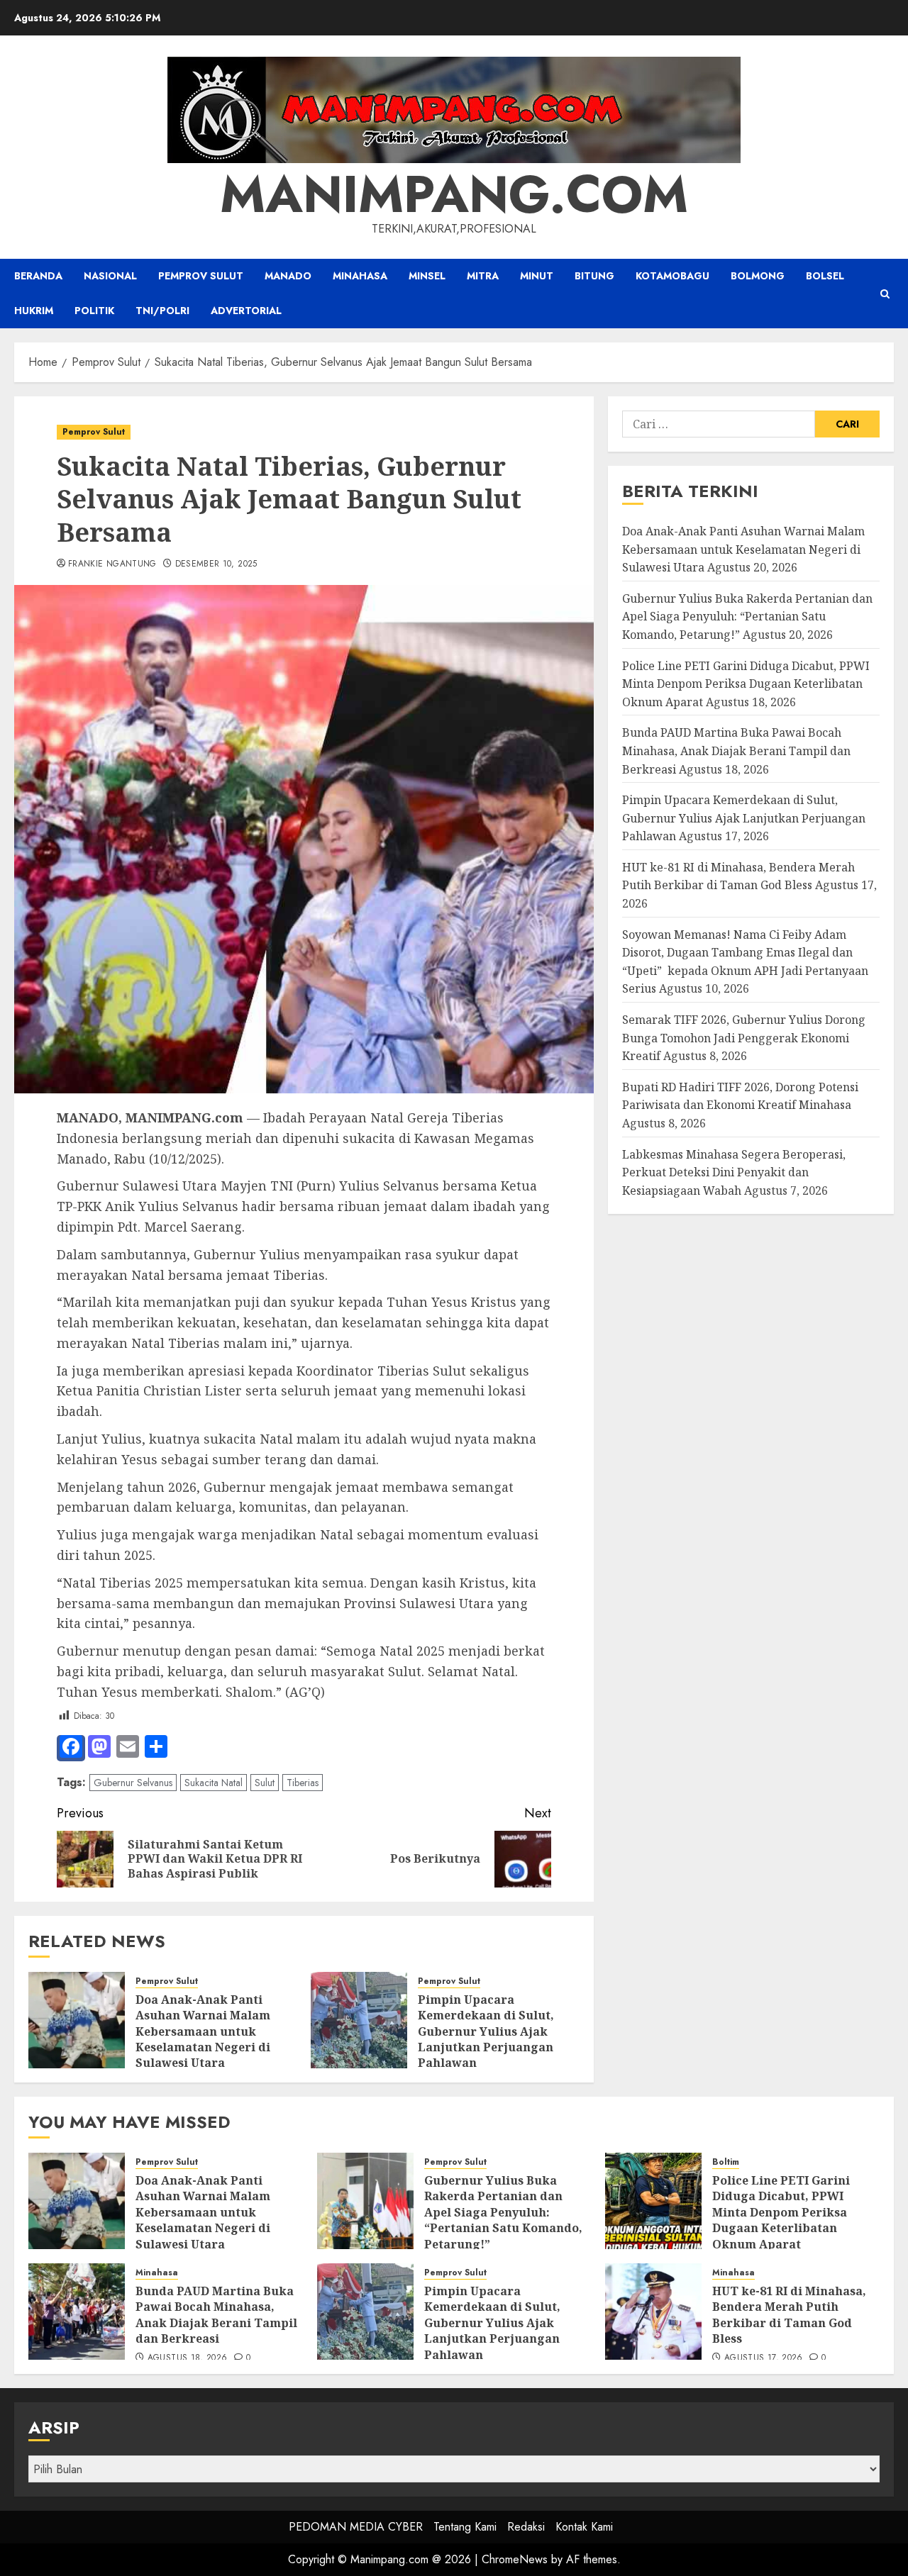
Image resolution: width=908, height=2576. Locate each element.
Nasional (110, 276)
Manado (288, 276)
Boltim (726, 2162)
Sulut (265, 1783)
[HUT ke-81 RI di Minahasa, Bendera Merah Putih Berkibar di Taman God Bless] (653, 2312)
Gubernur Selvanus (133, 1783)
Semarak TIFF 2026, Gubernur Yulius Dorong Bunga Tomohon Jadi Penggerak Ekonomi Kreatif (744, 1038)
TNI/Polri (162, 311)
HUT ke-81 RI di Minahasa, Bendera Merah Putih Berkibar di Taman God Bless (738, 876)
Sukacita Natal (214, 1783)
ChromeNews (515, 2559)
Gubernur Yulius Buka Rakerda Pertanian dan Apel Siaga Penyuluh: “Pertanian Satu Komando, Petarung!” (747, 617)
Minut (537, 276)
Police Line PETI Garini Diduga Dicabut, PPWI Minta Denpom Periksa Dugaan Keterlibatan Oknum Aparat (746, 684)
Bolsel (825, 276)
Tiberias (303, 1783)
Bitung (594, 276)
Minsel (427, 276)
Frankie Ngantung (112, 564)
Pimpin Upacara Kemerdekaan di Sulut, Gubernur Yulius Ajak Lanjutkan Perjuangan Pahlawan (486, 2031)
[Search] (885, 294)
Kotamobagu (672, 276)
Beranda (38, 276)
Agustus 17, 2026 (764, 2358)
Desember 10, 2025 (216, 564)
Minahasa (360, 276)
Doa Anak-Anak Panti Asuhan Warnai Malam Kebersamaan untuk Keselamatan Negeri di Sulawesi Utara (203, 2031)
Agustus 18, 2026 (188, 2358)
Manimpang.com (454, 194)
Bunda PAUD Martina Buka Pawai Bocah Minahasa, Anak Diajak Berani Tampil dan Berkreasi (736, 751)
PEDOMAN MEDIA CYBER (356, 2527)
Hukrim (34, 311)
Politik (94, 311)
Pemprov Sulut (201, 276)
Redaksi (526, 2527)
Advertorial (246, 311)
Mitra (483, 276)
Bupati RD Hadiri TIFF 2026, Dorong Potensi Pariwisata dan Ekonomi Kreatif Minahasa (740, 1096)
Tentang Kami (465, 2527)
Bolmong (758, 276)
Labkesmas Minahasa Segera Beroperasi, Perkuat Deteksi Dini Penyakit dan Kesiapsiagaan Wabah (734, 1172)
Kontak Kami (584, 2527)
